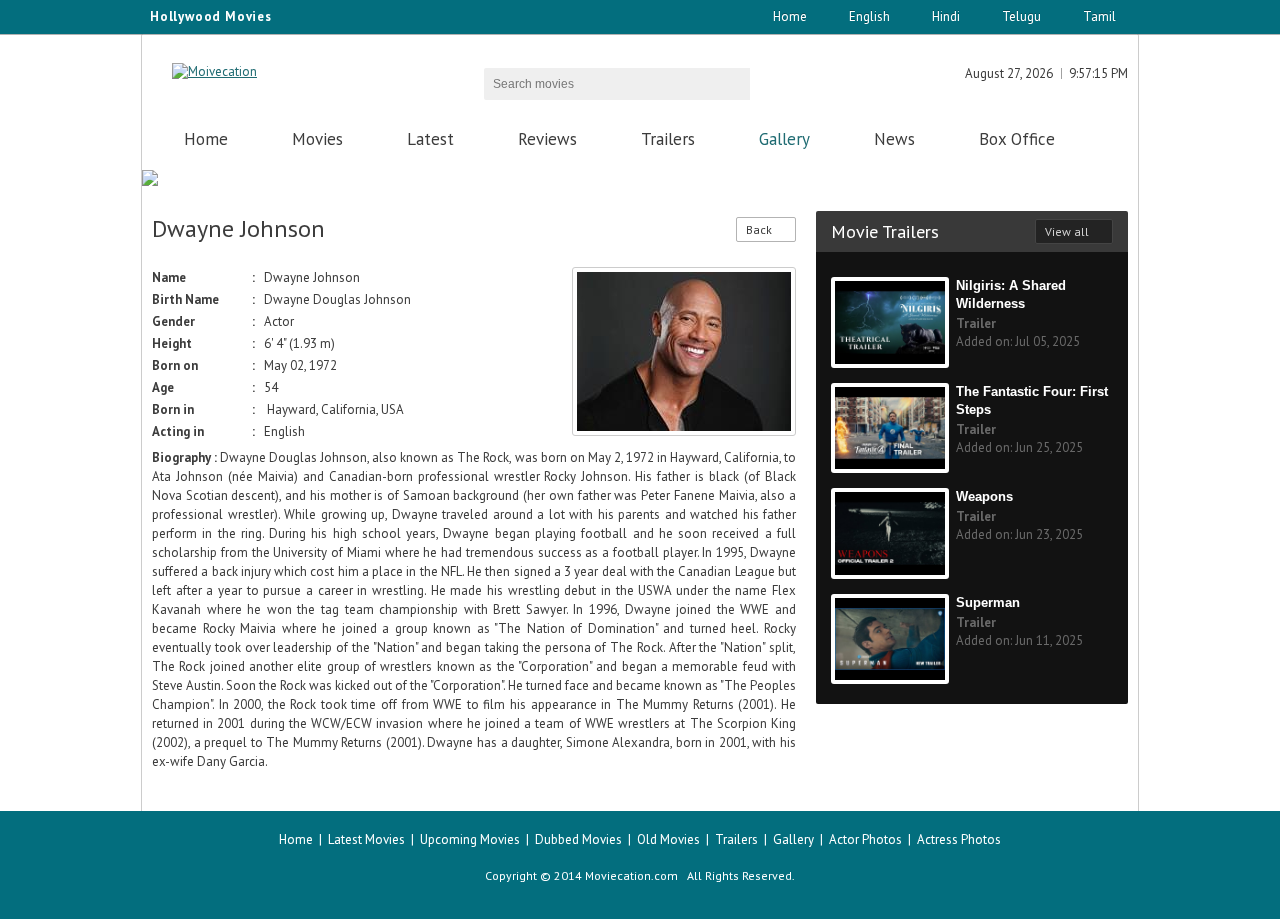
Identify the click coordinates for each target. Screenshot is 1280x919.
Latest (430, 139)
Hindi (946, 16)
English (869, 16)
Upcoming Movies (470, 839)
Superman (988, 602)
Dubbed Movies (578, 839)
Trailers (668, 139)
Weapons (984, 496)
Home (790, 16)
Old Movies (668, 839)
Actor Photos (865, 839)
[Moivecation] (214, 71)
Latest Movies (366, 839)
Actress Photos (959, 839)
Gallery (784, 139)
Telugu (1021, 16)
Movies (317, 139)
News (894, 139)
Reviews (547, 139)
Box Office (1017, 139)
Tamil (1099, 16)
